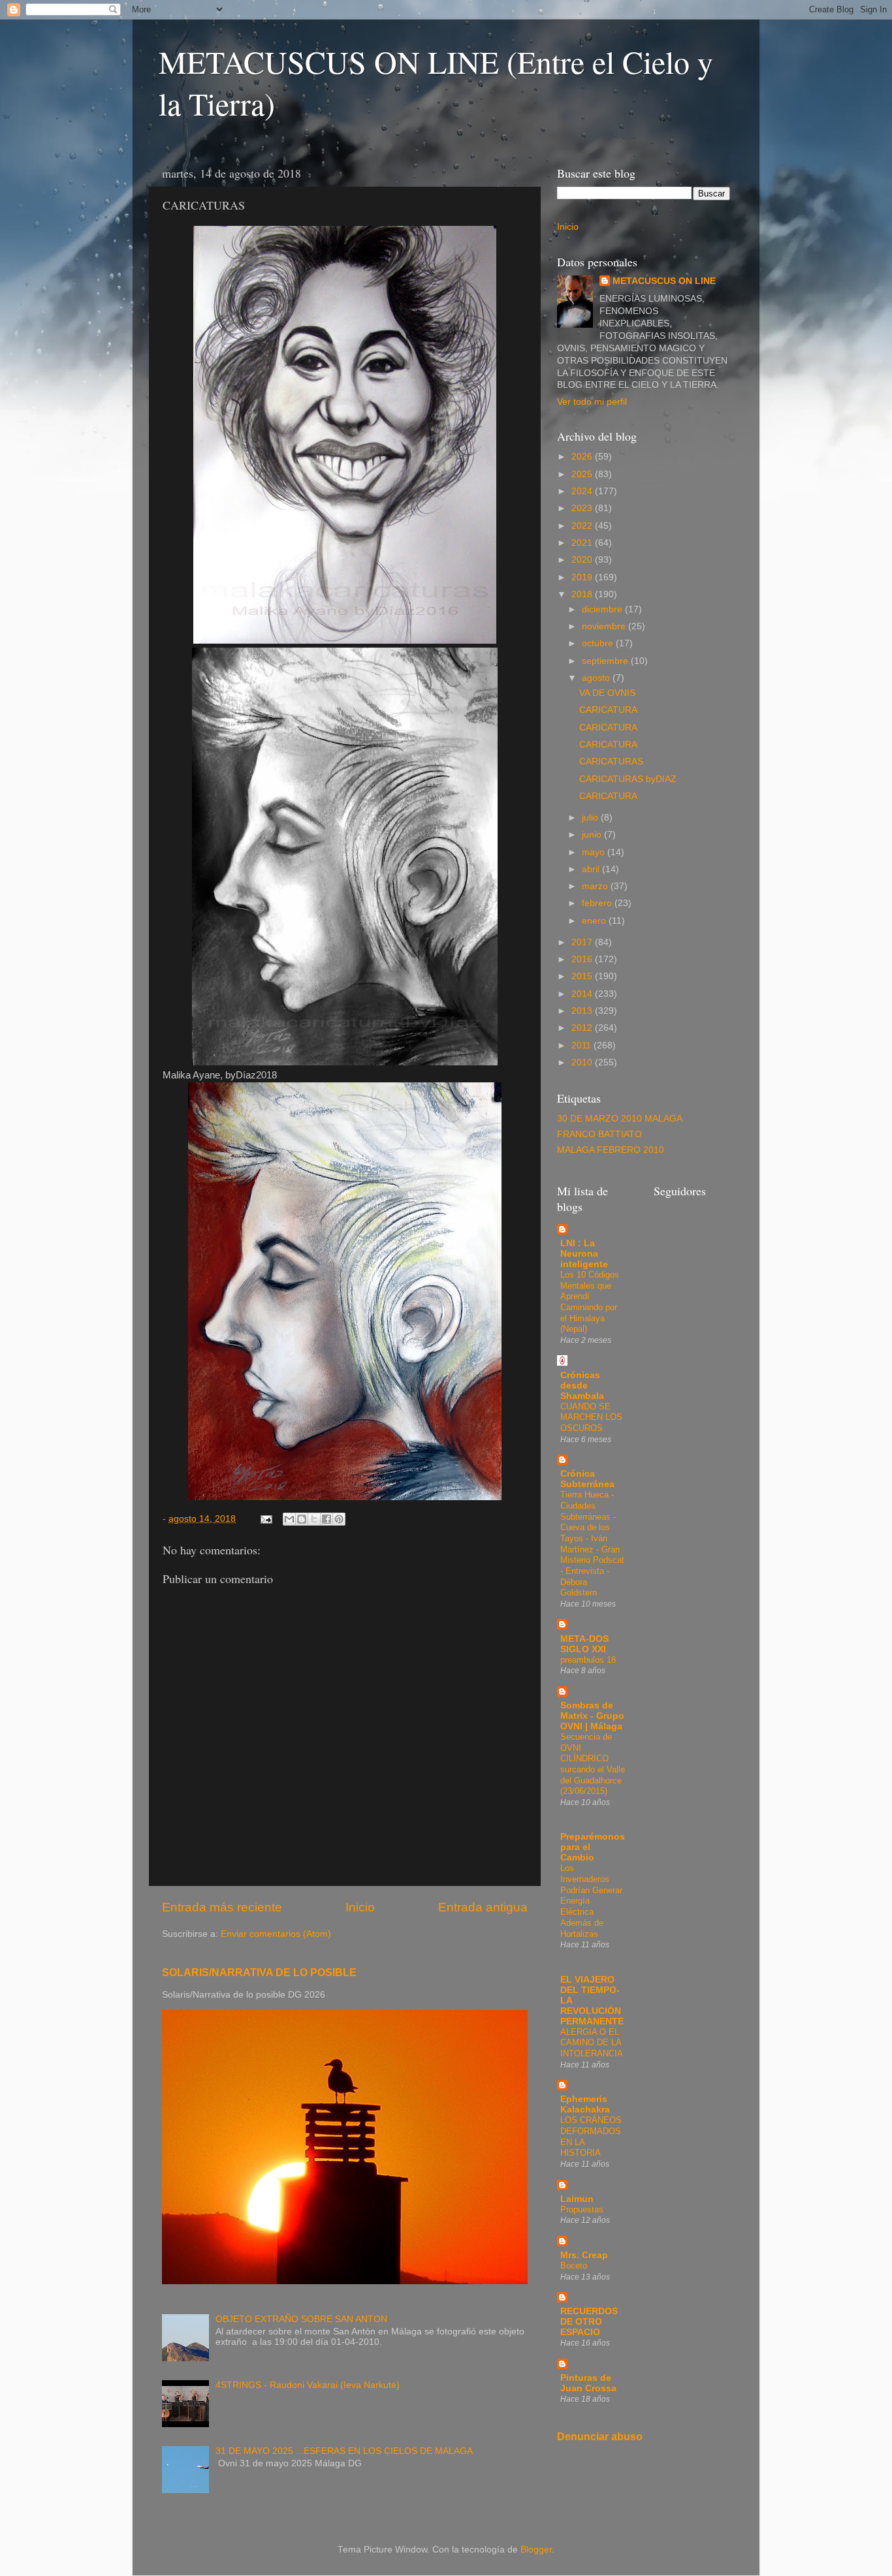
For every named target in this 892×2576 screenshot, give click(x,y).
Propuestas (582, 2209)
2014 (583, 994)
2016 (583, 959)
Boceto (574, 2266)
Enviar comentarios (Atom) (276, 1934)
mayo (595, 852)
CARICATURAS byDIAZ (628, 779)
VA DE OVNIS (607, 693)
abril (592, 869)
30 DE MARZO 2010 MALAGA (620, 1119)
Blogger (536, 2550)
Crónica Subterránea (587, 1479)
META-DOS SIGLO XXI (584, 1644)
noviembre (605, 626)
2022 (583, 526)
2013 (583, 1011)
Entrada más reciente (222, 1907)
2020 (583, 560)
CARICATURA (608, 710)
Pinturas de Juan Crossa (588, 2383)
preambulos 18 (588, 1660)
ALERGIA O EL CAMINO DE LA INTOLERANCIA (592, 2043)
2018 (583, 594)
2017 (583, 942)
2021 (583, 543)
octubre (599, 643)
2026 (583, 457)
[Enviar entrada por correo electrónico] (265, 1519)
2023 (583, 508)
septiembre (606, 661)
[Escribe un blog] (302, 1519)
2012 (583, 1028)
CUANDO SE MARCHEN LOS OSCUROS (591, 1417)
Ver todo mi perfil (592, 402)
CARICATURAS (611, 762)
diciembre (603, 609)
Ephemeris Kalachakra (585, 2104)
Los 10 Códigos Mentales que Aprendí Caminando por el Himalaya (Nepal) (590, 1302)
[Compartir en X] (314, 1519)
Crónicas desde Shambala (582, 1386)
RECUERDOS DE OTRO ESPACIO (589, 2322)
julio (591, 818)
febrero (598, 903)
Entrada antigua (483, 1907)
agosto (597, 678)
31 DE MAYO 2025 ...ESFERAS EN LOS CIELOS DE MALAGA (344, 2451)
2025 (583, 474)
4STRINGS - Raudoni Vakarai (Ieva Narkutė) (308, 2385)
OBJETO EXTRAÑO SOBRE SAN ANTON (301, 2319)
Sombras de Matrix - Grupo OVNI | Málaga (592, 1716)
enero (595, 921)
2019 (583, 577)
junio (593, 835)
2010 (583, 1062)
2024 (583, 491)
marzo (596, 886)
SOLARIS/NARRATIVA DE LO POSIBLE (259, 1972)
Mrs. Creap (584, 2255)
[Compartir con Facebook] (327, 1519)
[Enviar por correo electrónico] (289, 1519)
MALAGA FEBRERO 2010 (611, 1150)
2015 (583, 976)
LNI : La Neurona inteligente (584, 1254)
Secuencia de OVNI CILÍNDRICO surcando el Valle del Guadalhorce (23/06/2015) (593, 1764)
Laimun (577, 2199)
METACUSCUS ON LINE (664, 281)
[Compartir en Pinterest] (339, 1519)
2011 (582, 1045)
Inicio (360, 1907)
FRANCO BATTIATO (599, 1134)
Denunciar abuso (600, 2437)
